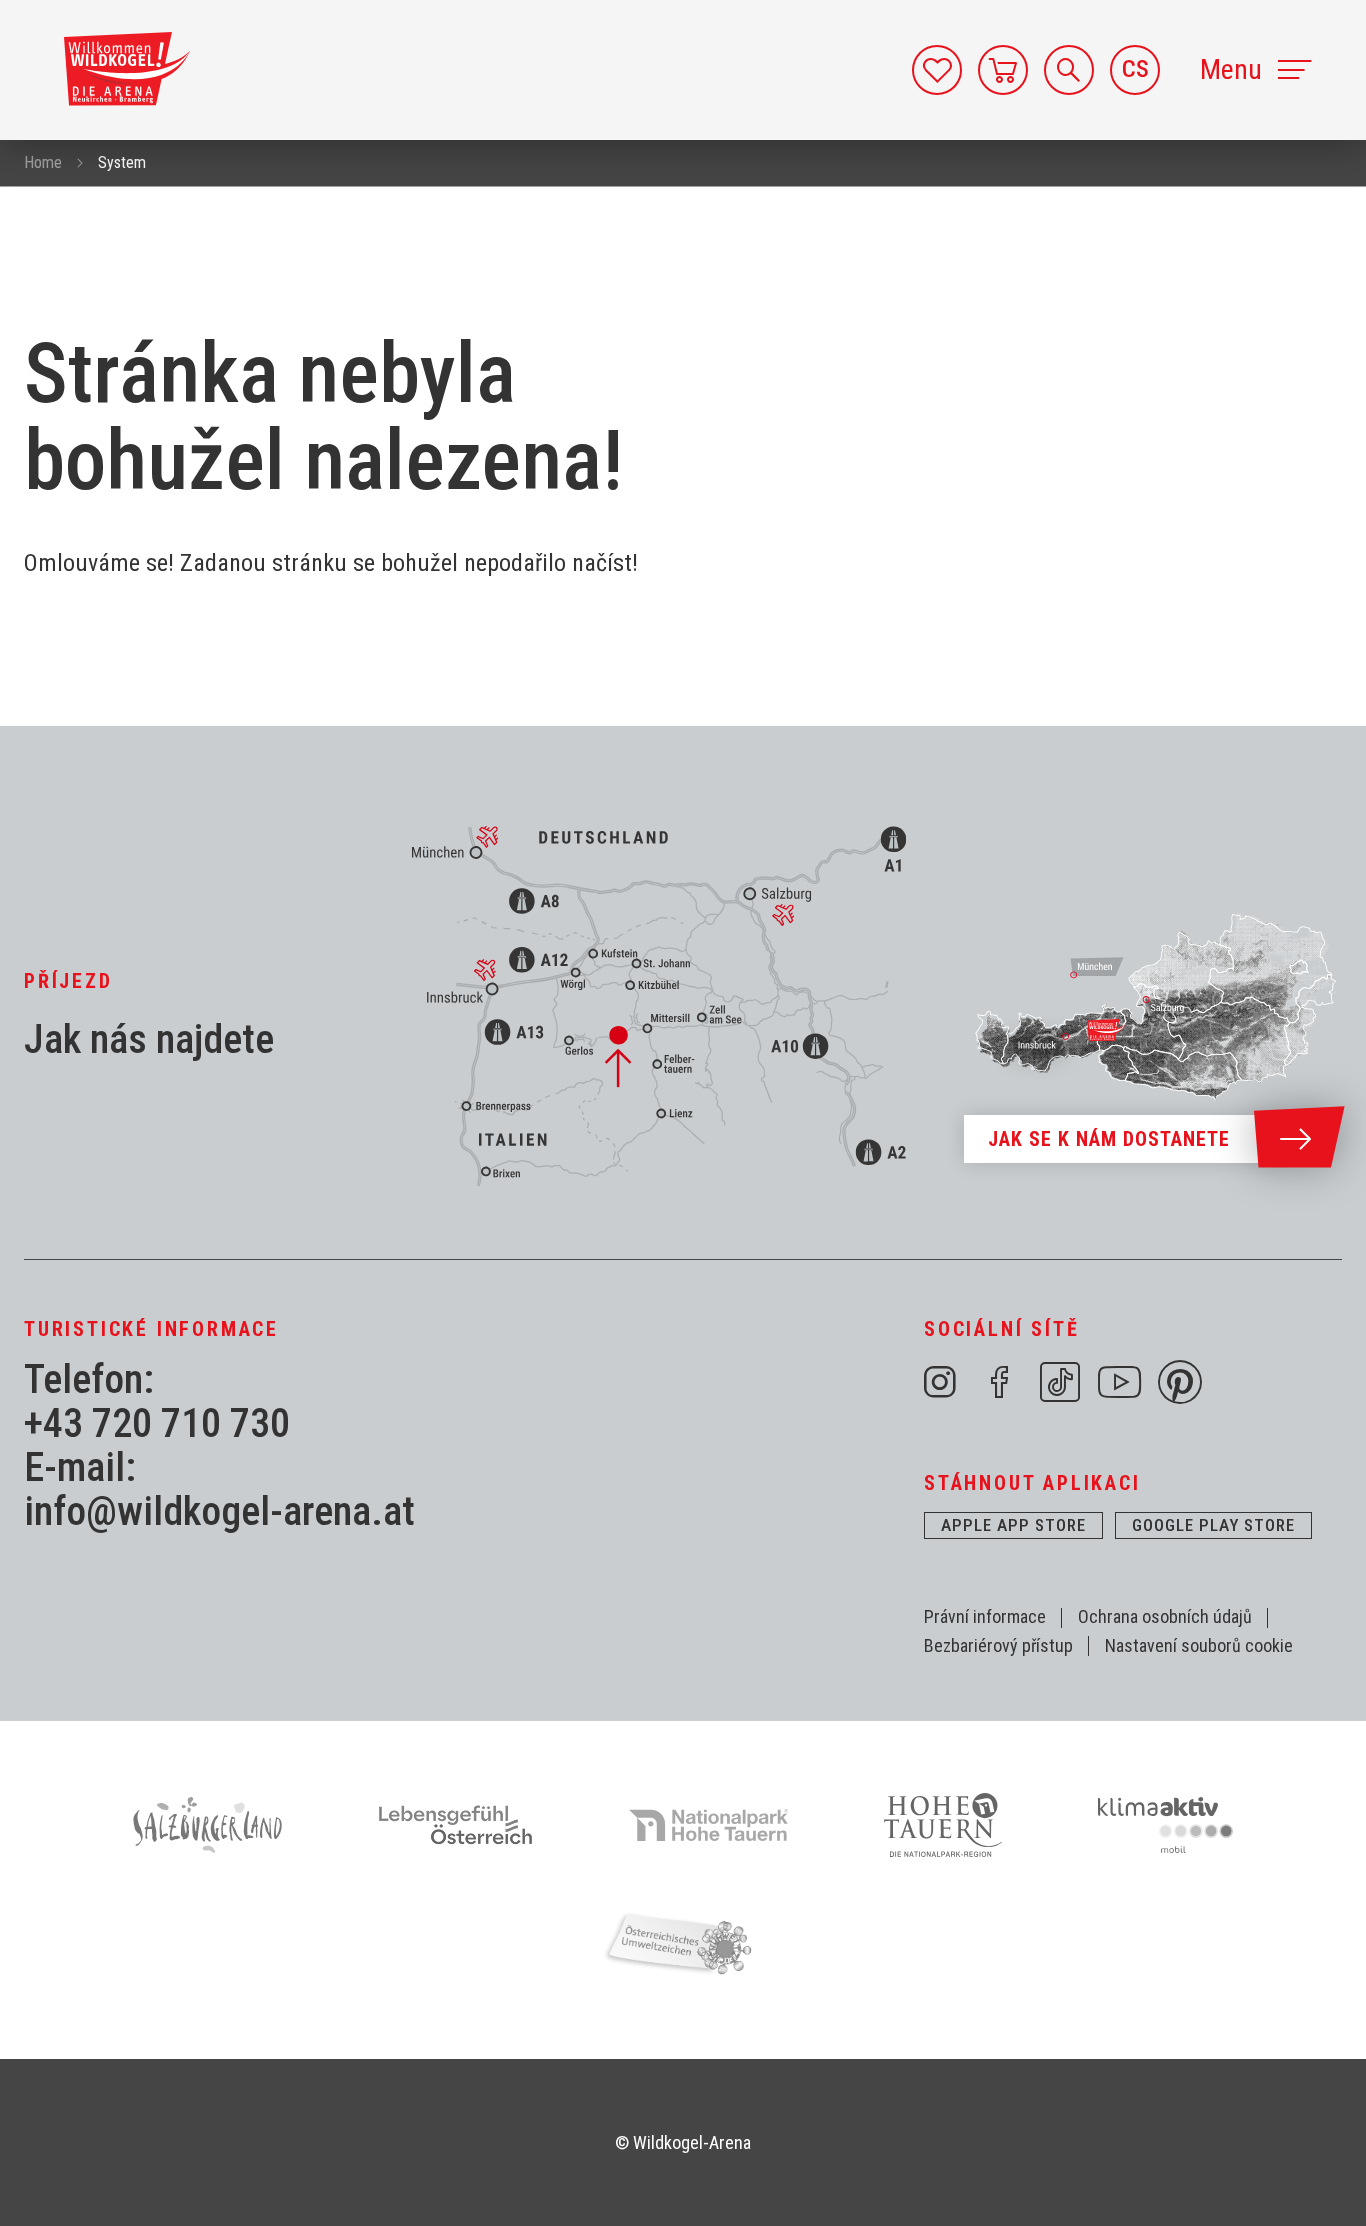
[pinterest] (1180, 1382)
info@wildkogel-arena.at (219, 1512)
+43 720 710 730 (157, 1424)
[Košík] (1003, 70)
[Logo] (127, 69)
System (122, 162)
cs (1135, 69)
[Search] (1069, 70)
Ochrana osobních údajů (1165, 1616)
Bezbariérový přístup (998, 1645)
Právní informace (985, 1616)
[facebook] (1000, 1382)
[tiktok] (1060, 1382)
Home (43, 162)
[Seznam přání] (937, 70)
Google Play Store (1213, 1525)
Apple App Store (1013, 1525)
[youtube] (1120, 1382)
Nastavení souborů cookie (1199, 1645)
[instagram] (940, 1382)
